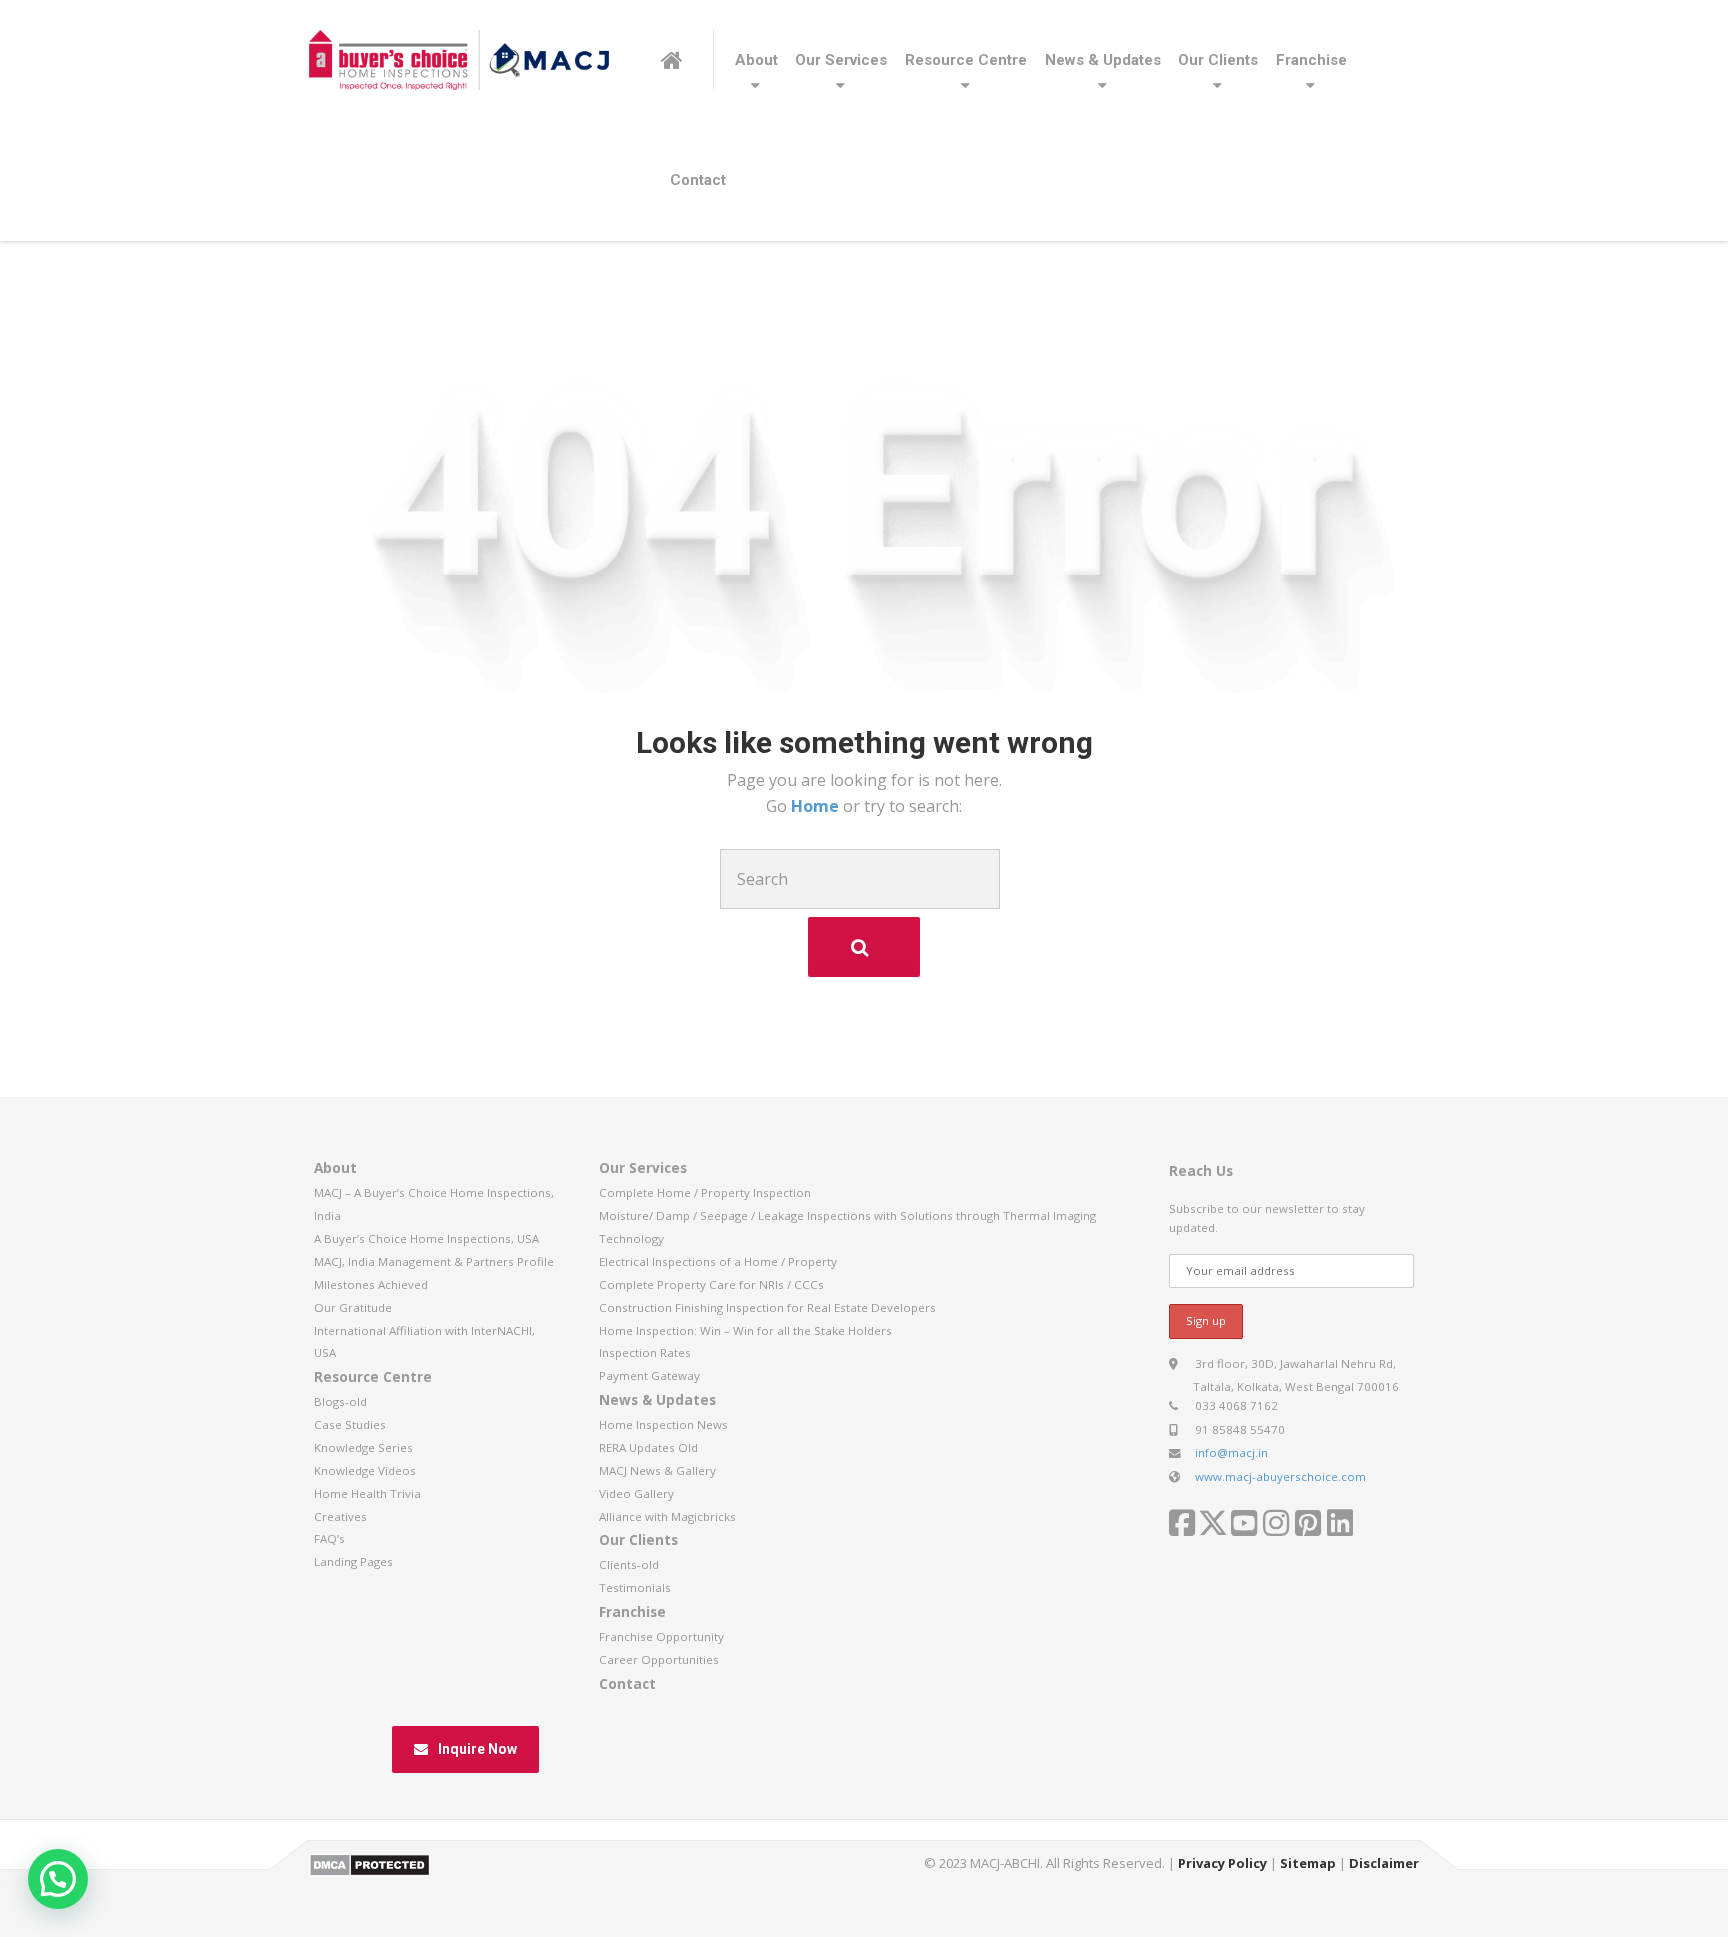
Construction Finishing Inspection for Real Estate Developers (767, 1307)
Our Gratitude (353, 1307)
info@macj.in (1231, 1452)
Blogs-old (340, 1401)
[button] (58, 1879)
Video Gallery (636, 1493)
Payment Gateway (649, 1375)
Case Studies (350, 1424)
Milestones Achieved (371, 1284)
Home (817, 806)
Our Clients (1218, 60)
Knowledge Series (363, 1447)
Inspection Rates (645, 1352)
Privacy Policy (1222, 1863)
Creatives (340, 1516)
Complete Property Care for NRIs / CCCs (711, 1284)
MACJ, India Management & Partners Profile (434, 1261)
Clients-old (629, 1564)
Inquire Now (477, 1749)
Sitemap (1308, 1863)
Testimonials (635, 1587)
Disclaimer (1384, 1863)
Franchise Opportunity (661, 1636)
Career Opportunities (659, 1659)
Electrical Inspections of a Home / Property (718, 1261)
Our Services (841, 60)
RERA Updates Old (648, 1447)
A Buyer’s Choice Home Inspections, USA (426, 1238)
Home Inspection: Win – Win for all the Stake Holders (745, 1330)
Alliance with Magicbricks (667, 1516)
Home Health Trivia (367, 1493)
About (756, 60)
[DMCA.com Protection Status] (369, 1864)
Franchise (1311, 60)
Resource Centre (966, 60)
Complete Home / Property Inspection (705, 1192)
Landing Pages (353, 1561)
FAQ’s (329, 1538)
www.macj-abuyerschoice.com (1280, 1476)
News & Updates (1103, 60)
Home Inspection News (663, 1424)
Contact (698, 180)
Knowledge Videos (365, 1470)
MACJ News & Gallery (657, 1470)
